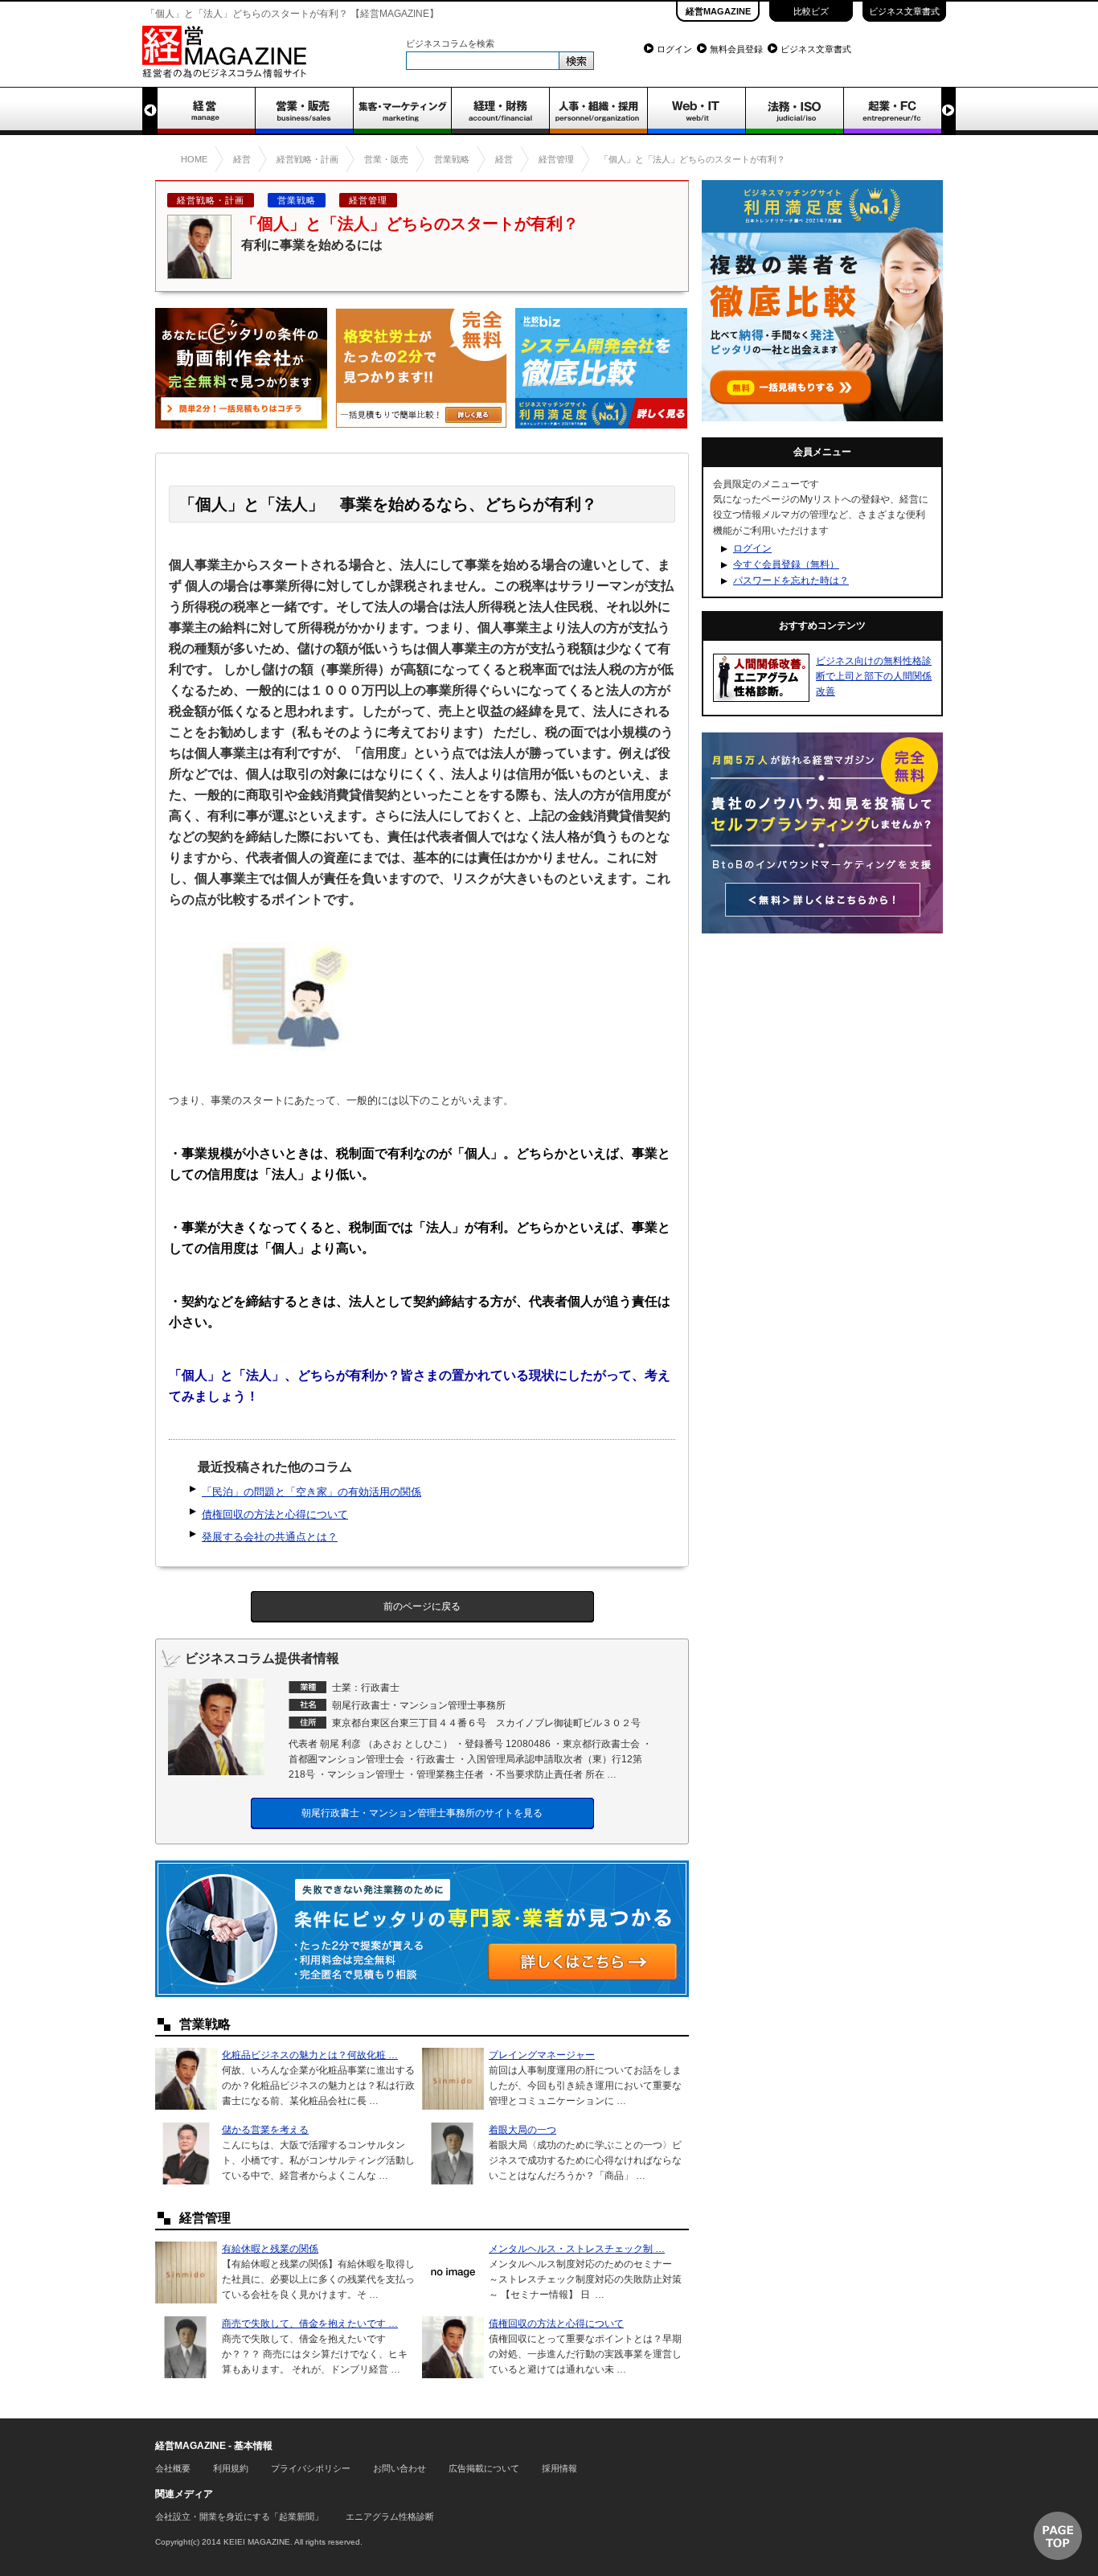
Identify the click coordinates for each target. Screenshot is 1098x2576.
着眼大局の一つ (522, 2130)
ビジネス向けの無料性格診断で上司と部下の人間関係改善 (874, 676)
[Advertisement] (822, 1050)
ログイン (674, 49)
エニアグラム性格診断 (390, 2517)
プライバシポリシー (311, 2468)
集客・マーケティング (402, 111)
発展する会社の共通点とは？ (270, 1537)
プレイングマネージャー (542, 2055)
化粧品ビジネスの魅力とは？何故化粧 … (310, 2055)
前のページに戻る (422, 1606)
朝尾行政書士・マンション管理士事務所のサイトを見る (422, 1813)
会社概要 (173, 2468)
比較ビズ (811, 11)
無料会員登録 (736, 49)
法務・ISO (794, 111)
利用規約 (231, 2468)
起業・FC (892, 111)
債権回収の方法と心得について (275, 1514)
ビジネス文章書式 (904, 11)
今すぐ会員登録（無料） (786, 564)
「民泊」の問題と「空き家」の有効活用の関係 (311, 1492)
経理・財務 (500, 111)
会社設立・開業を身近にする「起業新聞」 (239, 2517)
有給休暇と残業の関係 (270, 2249)
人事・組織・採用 (598, 111)
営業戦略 (297, 200)
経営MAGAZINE (718, 11)
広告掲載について (484, 2468)
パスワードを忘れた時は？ (791, 580)
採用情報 (559, 2468)
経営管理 (368, 200)
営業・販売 (304, 111)
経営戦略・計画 (211, 200)
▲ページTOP (1058, 2536)
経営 (206, 111)
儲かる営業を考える (265, 2130)
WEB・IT (696, 111)
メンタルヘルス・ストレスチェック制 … (577, 2249)
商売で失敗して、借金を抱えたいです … (310, 2324)
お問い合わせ (399, 2468)
